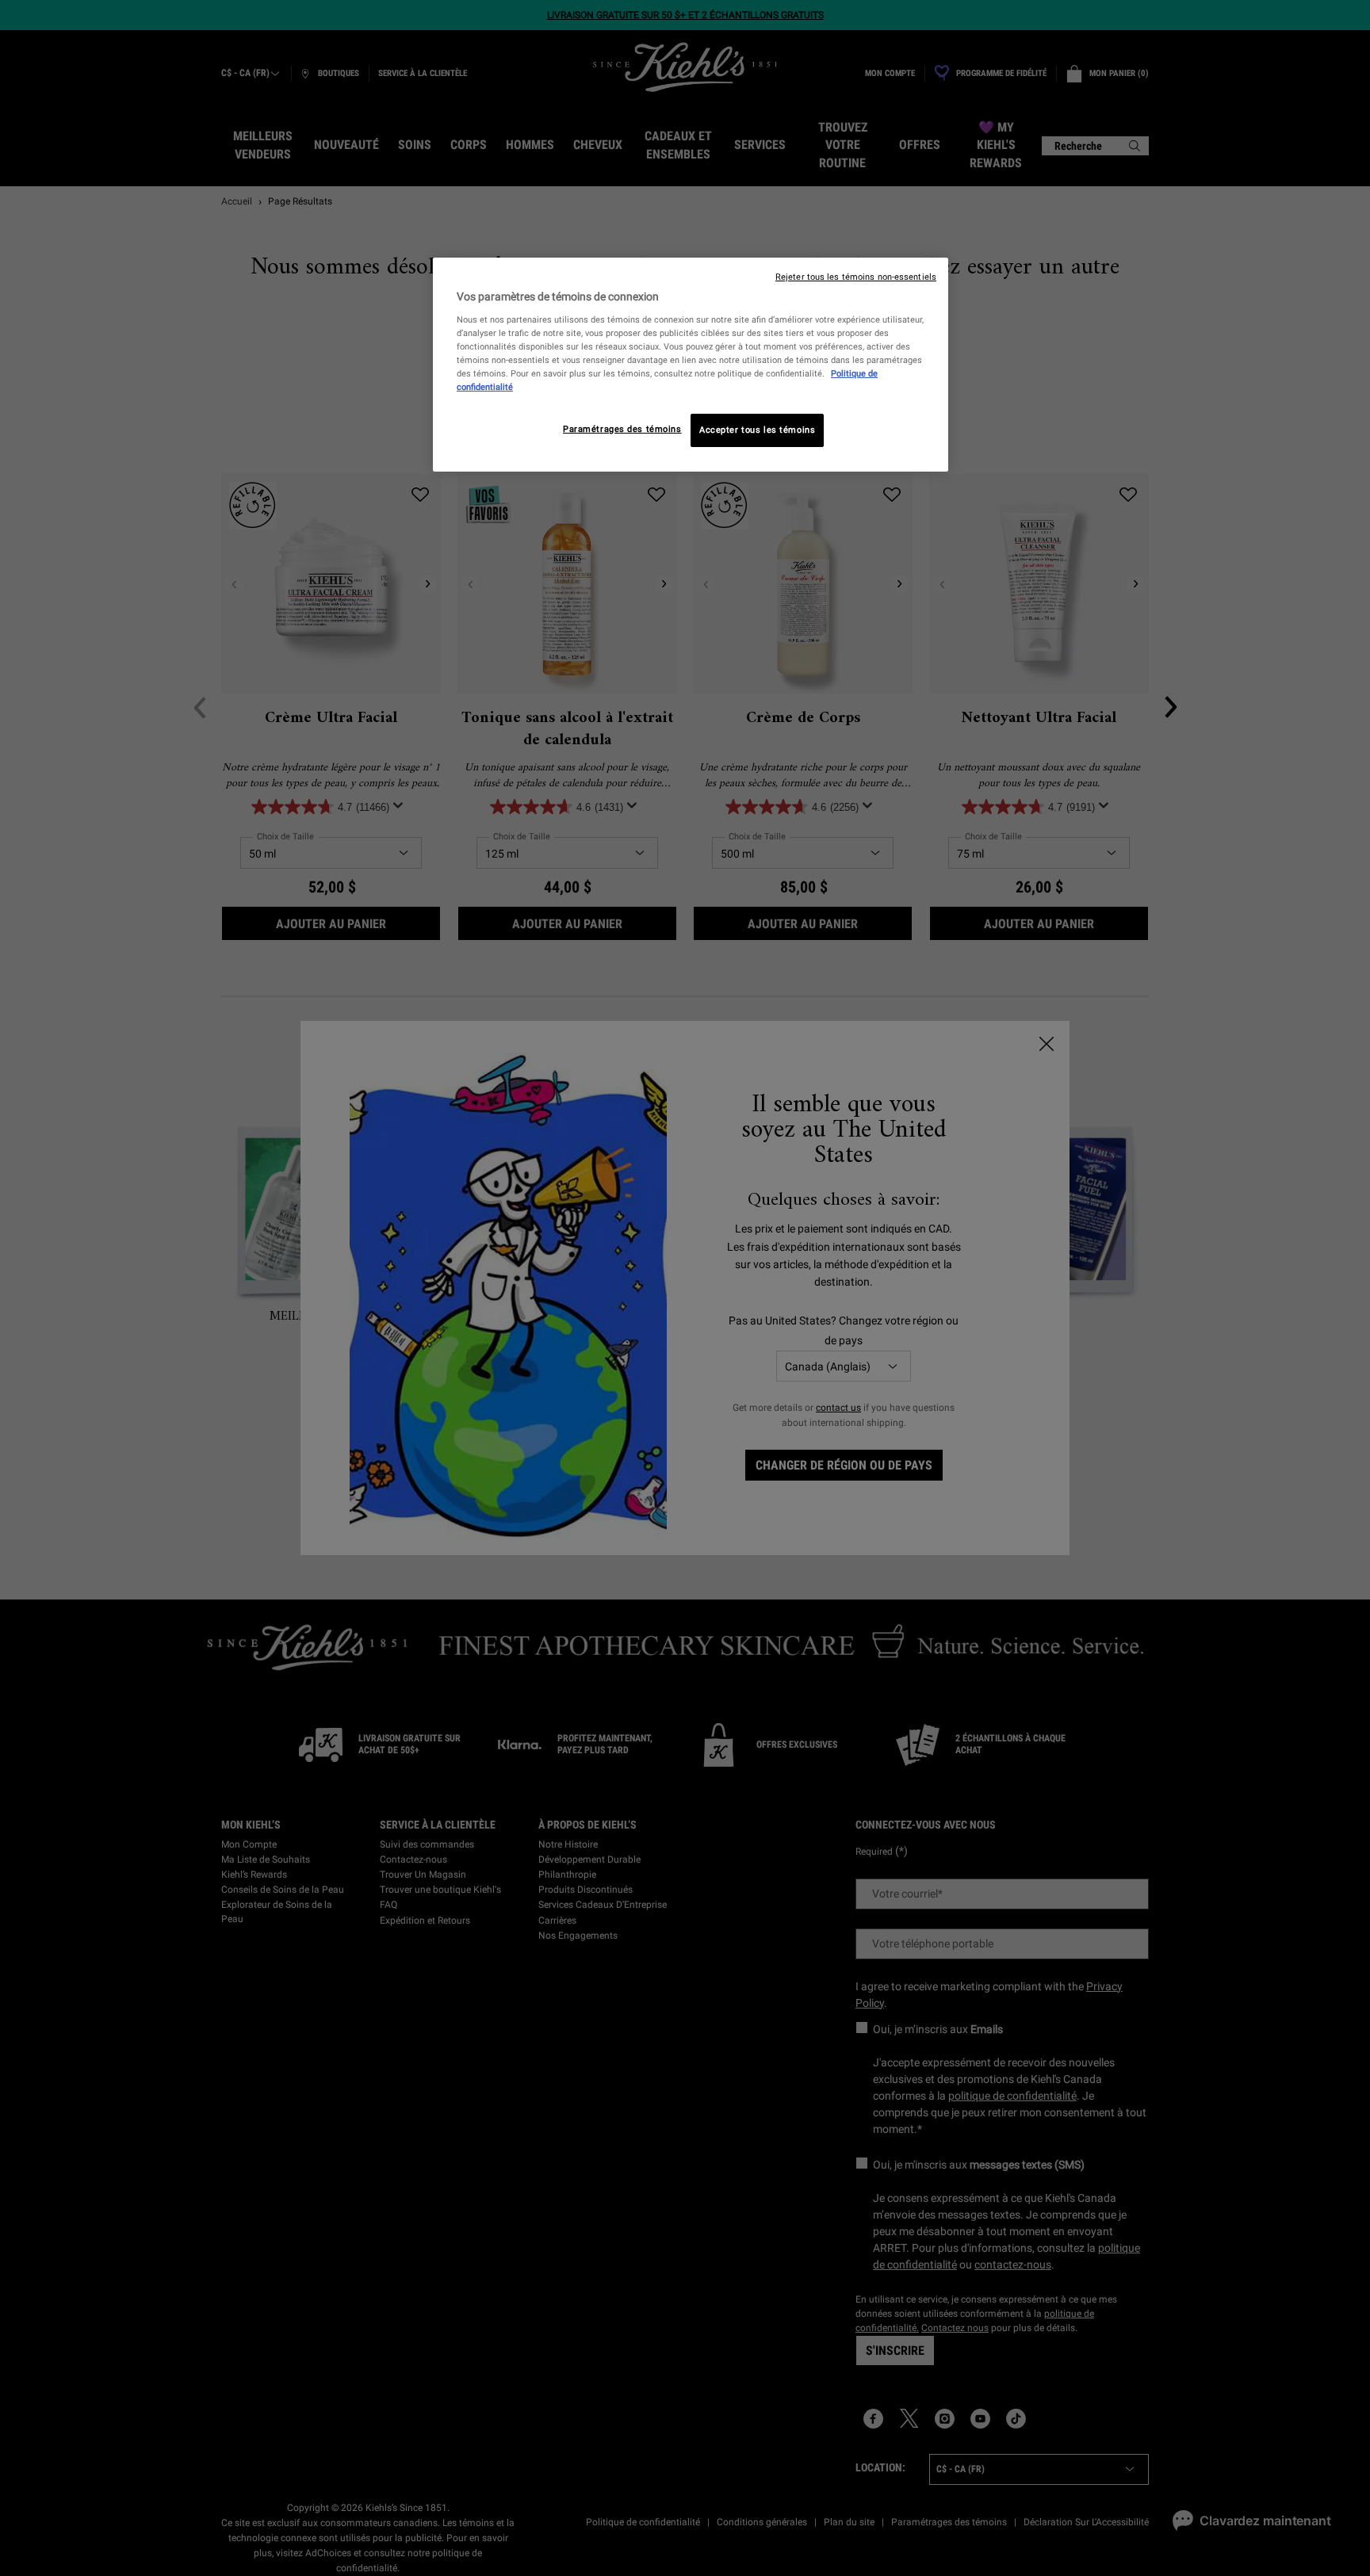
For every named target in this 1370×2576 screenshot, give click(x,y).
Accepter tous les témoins (757, 430)
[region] (691, 365)
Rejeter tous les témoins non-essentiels (856, 277)
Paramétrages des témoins (622, 429)
